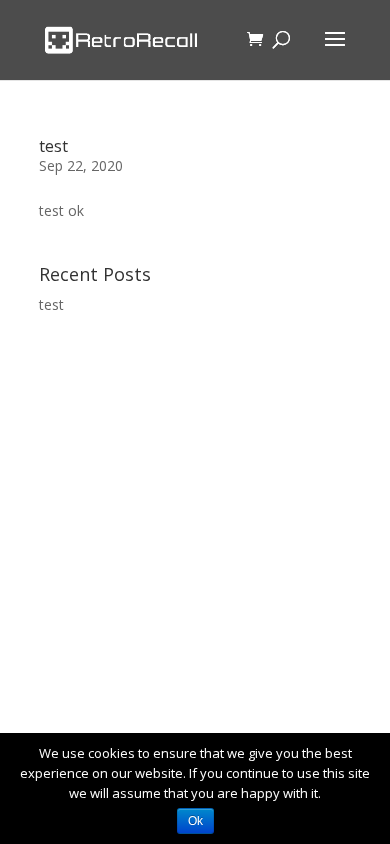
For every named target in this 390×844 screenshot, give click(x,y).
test (53, 146)
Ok (195, 821)
